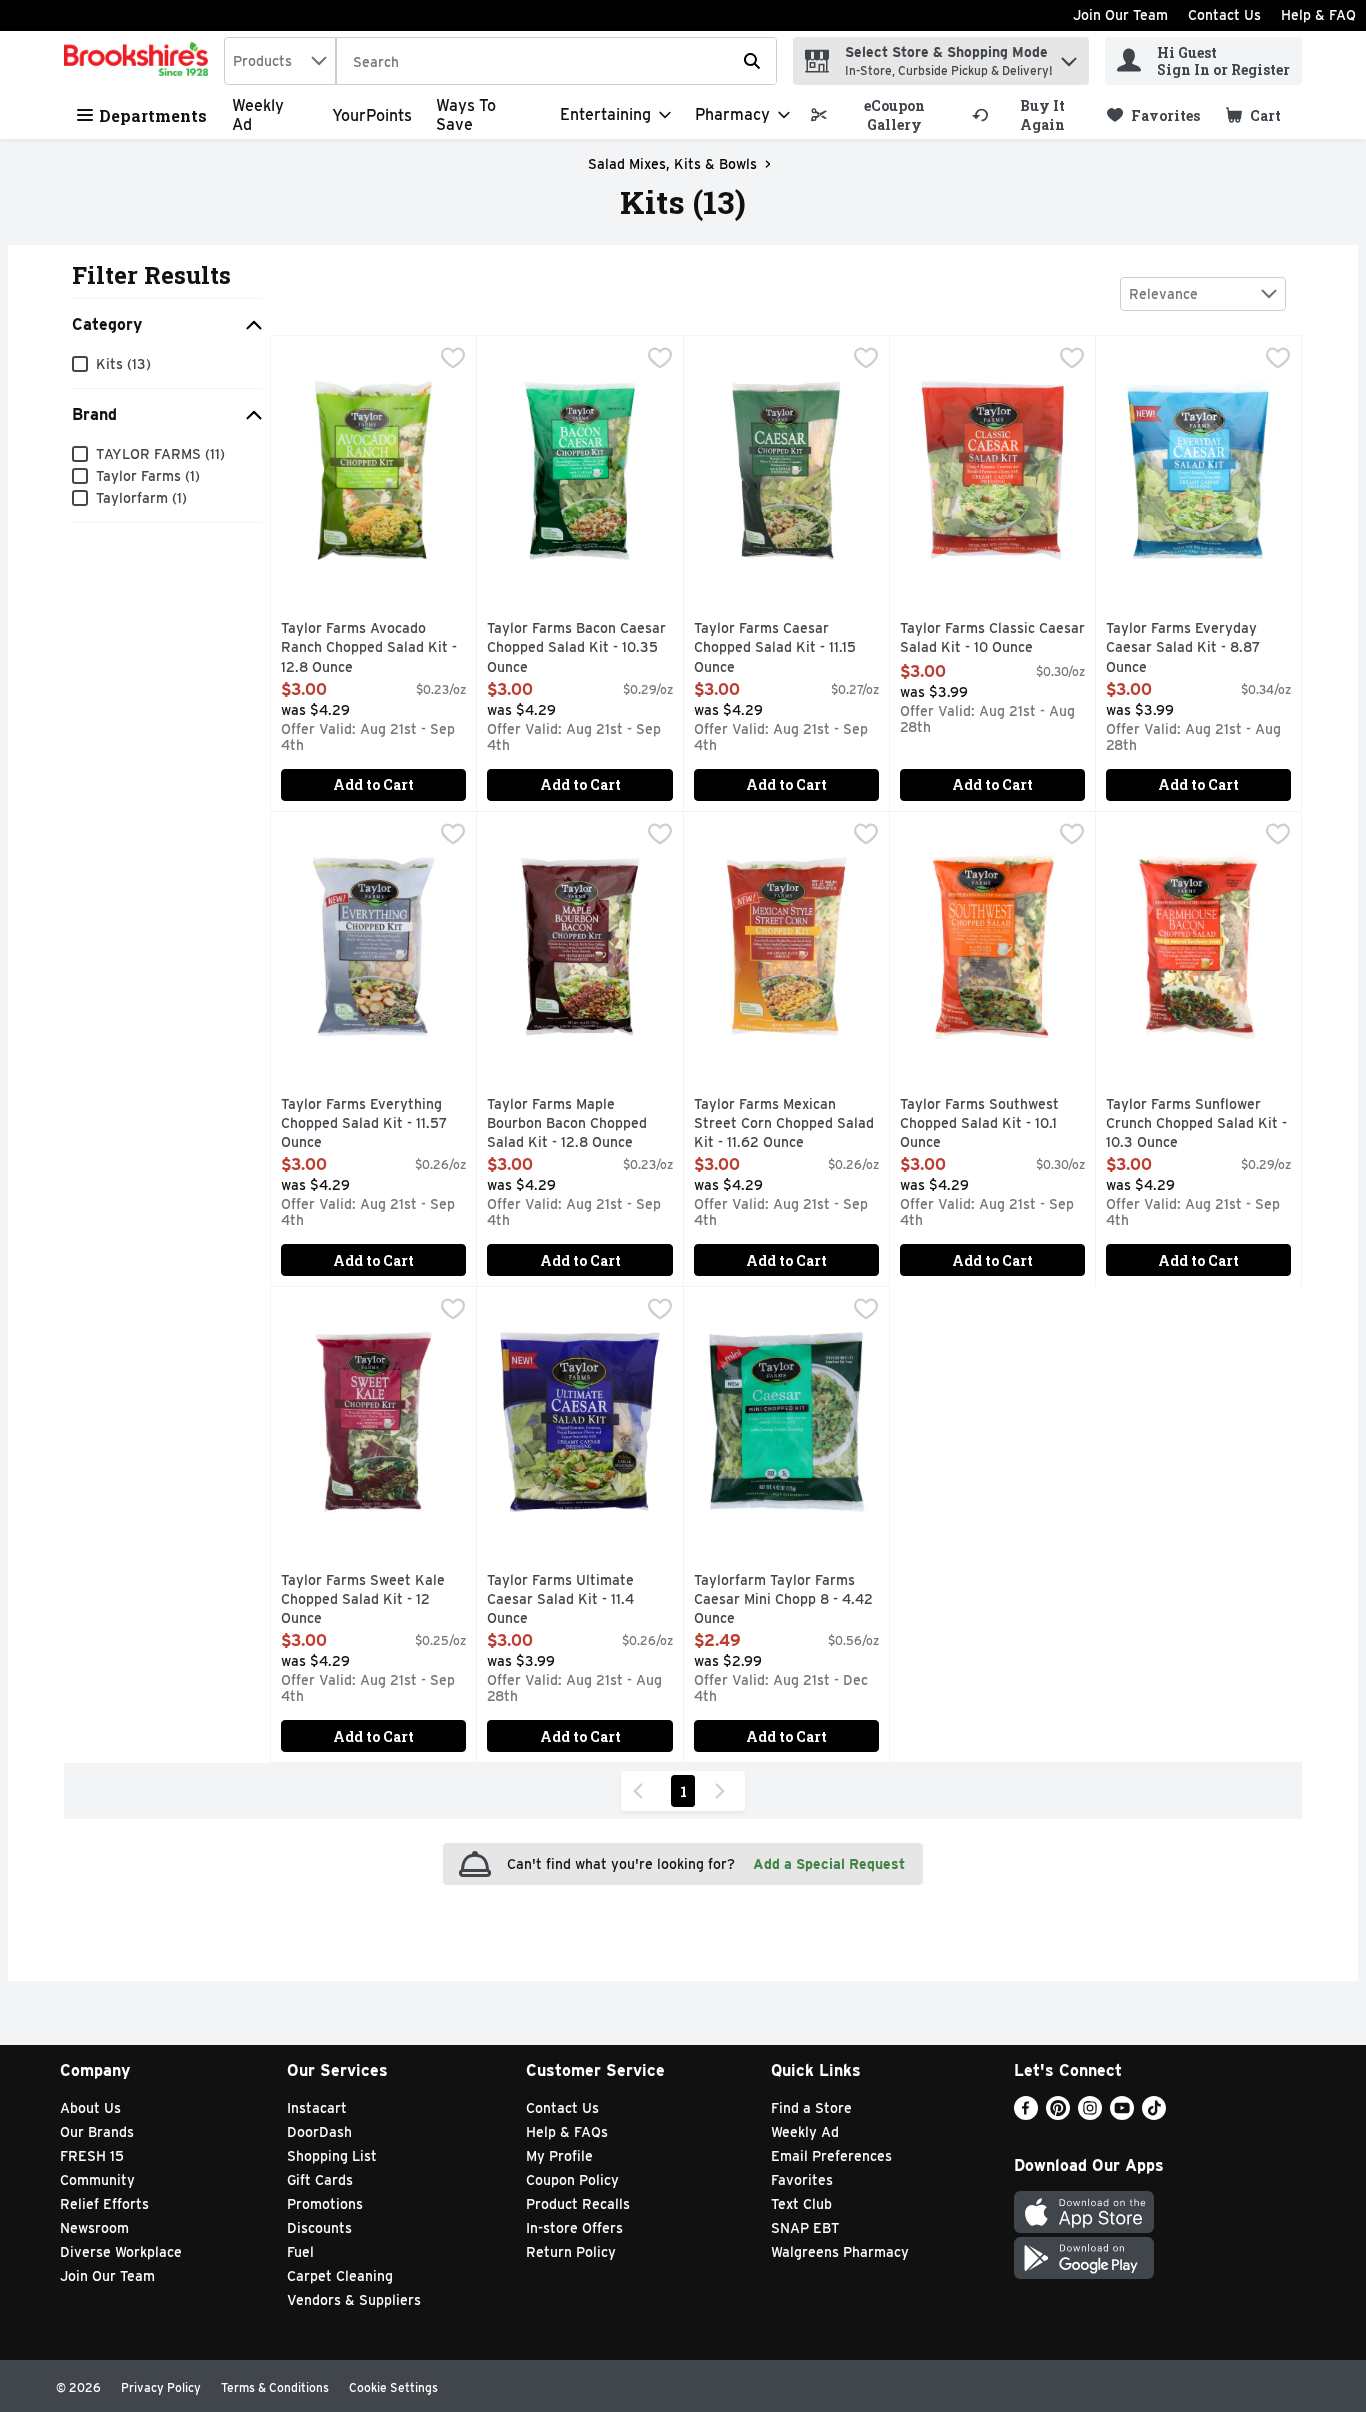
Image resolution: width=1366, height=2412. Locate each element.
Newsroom (94, 2228)
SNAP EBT (805, 2228)
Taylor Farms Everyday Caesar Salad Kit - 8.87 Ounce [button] (1191, 648)
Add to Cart (373, 784)
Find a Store (811, 2108)
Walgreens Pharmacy (840, 2252)
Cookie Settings (393, 2387)
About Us (90, 2108)
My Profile (559, 2156)
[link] (882, 115)
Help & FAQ (1318, 15)
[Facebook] (1026, 2114)
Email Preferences (831, 2156)
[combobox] (280, 61)
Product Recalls (578, 2204)
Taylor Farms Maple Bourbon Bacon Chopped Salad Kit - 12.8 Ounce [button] (572, 1124)
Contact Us (1224, 15)
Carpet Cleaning (340, 2276)
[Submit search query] (752, 61)
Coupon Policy (572, 2180)
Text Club (801, 2204)
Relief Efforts (104, 2204)
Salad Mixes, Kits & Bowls (672, 164)
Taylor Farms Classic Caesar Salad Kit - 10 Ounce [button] (992, 638)
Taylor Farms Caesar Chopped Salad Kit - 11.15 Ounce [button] (779, 648)
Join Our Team (1120, 15)
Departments (153, 115)
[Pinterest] (1058, 2114)
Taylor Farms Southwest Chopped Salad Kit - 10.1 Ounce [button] (985, 1124)
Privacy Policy (161, 2387)
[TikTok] (1154, 2114)
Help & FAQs (567, 2132)
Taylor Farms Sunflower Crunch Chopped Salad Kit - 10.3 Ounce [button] (1196, 1124)
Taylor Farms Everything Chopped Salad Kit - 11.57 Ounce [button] (366, 1124)
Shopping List (332, 2156)
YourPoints (372, 115)
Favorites (802, 2180)
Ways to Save (466, 115)
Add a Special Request (829, 1864)
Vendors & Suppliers (354, 2300)
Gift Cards (320, 2180)
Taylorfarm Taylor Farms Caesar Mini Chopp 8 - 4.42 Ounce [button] (783, 1600)
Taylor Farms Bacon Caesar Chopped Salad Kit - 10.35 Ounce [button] (576, 648)
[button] (1069, 56)
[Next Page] (724, 1791)
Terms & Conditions (275, 2387)
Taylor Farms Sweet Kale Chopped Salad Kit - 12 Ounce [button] (366, 1600)
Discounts (319, 2228)
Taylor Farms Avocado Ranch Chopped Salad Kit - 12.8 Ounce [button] (369, 648)
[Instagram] (1090, 2114)
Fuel (300, 2252)
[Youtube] (1122, 2114)
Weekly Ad (805, 2132)
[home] (140, 61)
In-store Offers (574, 2228)
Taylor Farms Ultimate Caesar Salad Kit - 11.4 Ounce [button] (572, 1600)
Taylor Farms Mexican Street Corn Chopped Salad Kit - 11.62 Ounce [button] (784, 1124)
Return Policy (571, 2252)
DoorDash (319, 2132)
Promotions (325, 2204)
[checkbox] (453, 360)
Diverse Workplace (121, 2252)
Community (97, 2180)
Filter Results (151, 275)
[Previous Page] (642, 1791)
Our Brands (97, 2132)
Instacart (317, 2108)
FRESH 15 (92, 2156)
